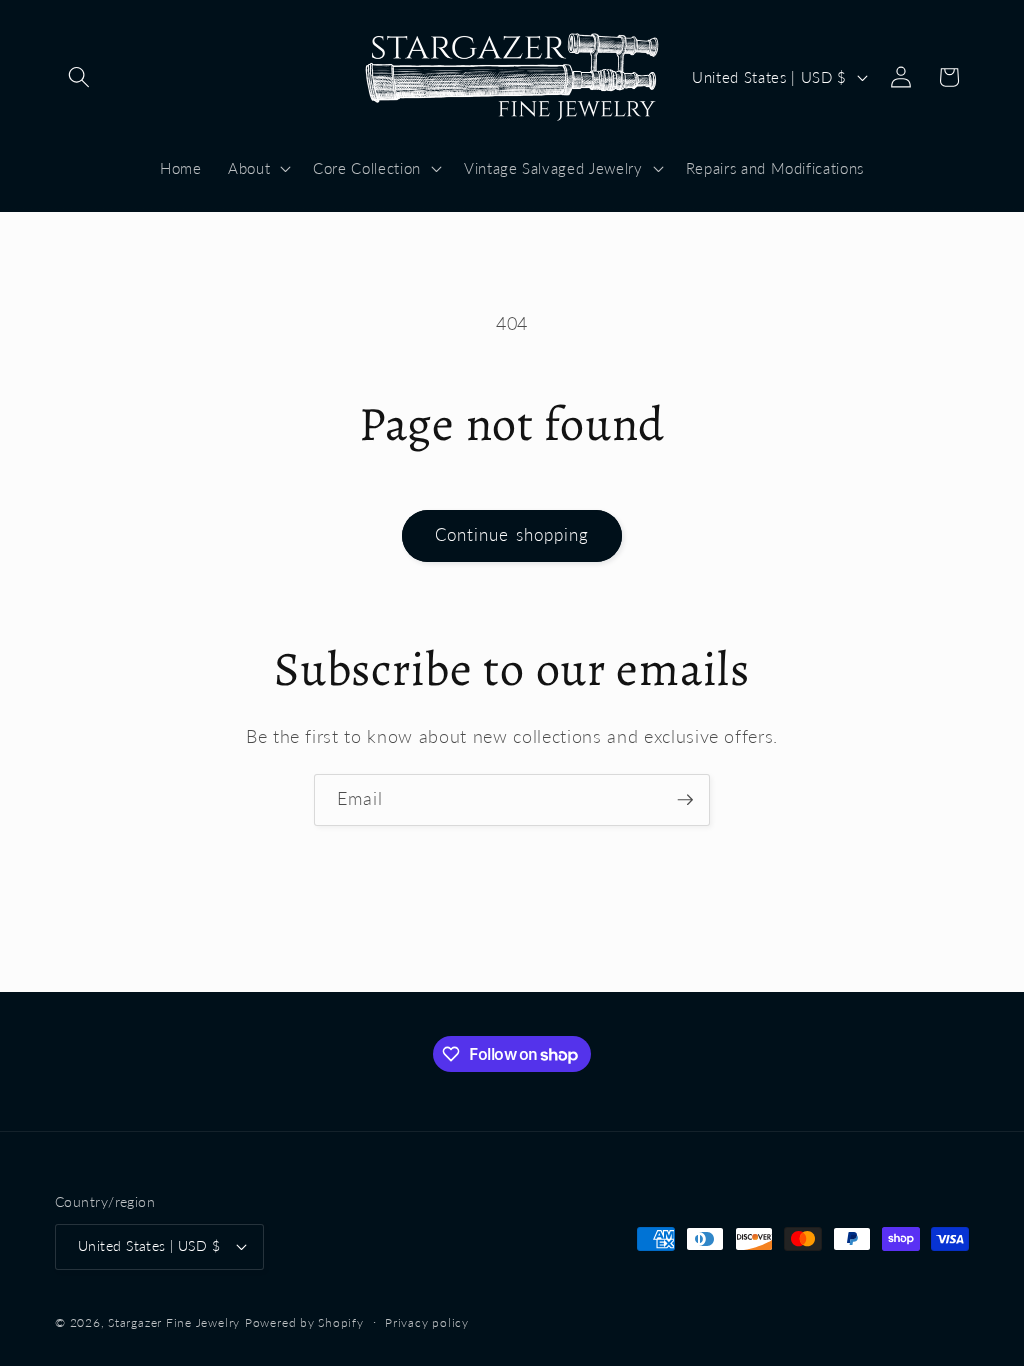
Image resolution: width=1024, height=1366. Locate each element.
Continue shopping (512, 535)
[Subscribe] (685, 800)
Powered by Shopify (304, 1322)
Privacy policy (427, 1322)
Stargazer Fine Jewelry (174, 1322)
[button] (79, 77)
